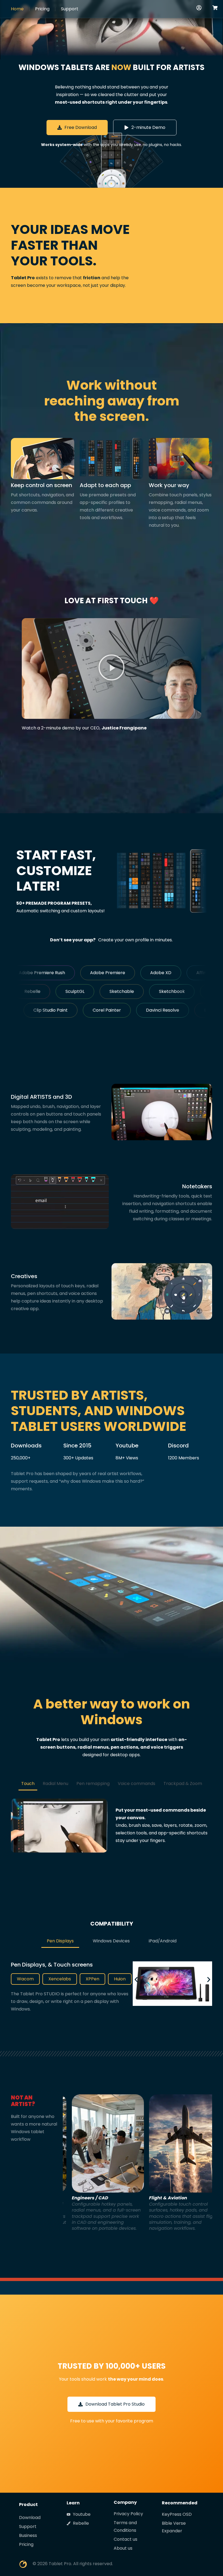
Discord (178, 1446)
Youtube (127, 1446)
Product (28, 2504)
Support (70, 9)
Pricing (42, 9)
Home (17, 9)
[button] (112, 668)
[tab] (28, 1784)
